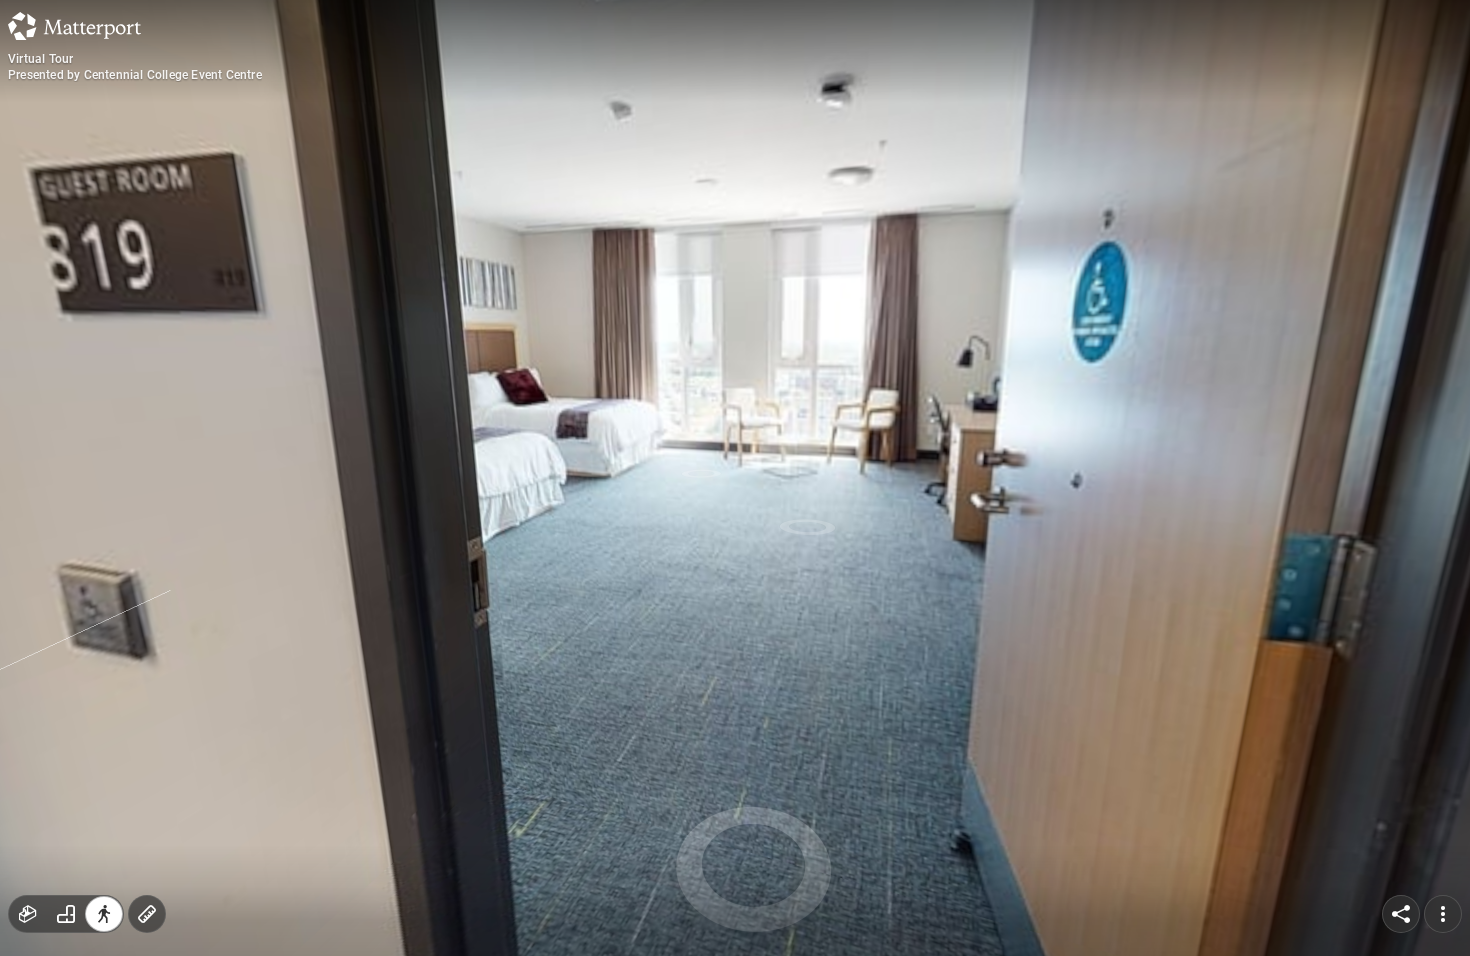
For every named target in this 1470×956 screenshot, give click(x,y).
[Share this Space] (1401, 914)
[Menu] (1443, 914)
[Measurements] (147, 914)
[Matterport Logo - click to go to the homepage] (74, 26)
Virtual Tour (40, 59)
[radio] (28, 914)
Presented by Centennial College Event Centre (135, 75)
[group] (66, 914)
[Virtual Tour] (735, 478)
